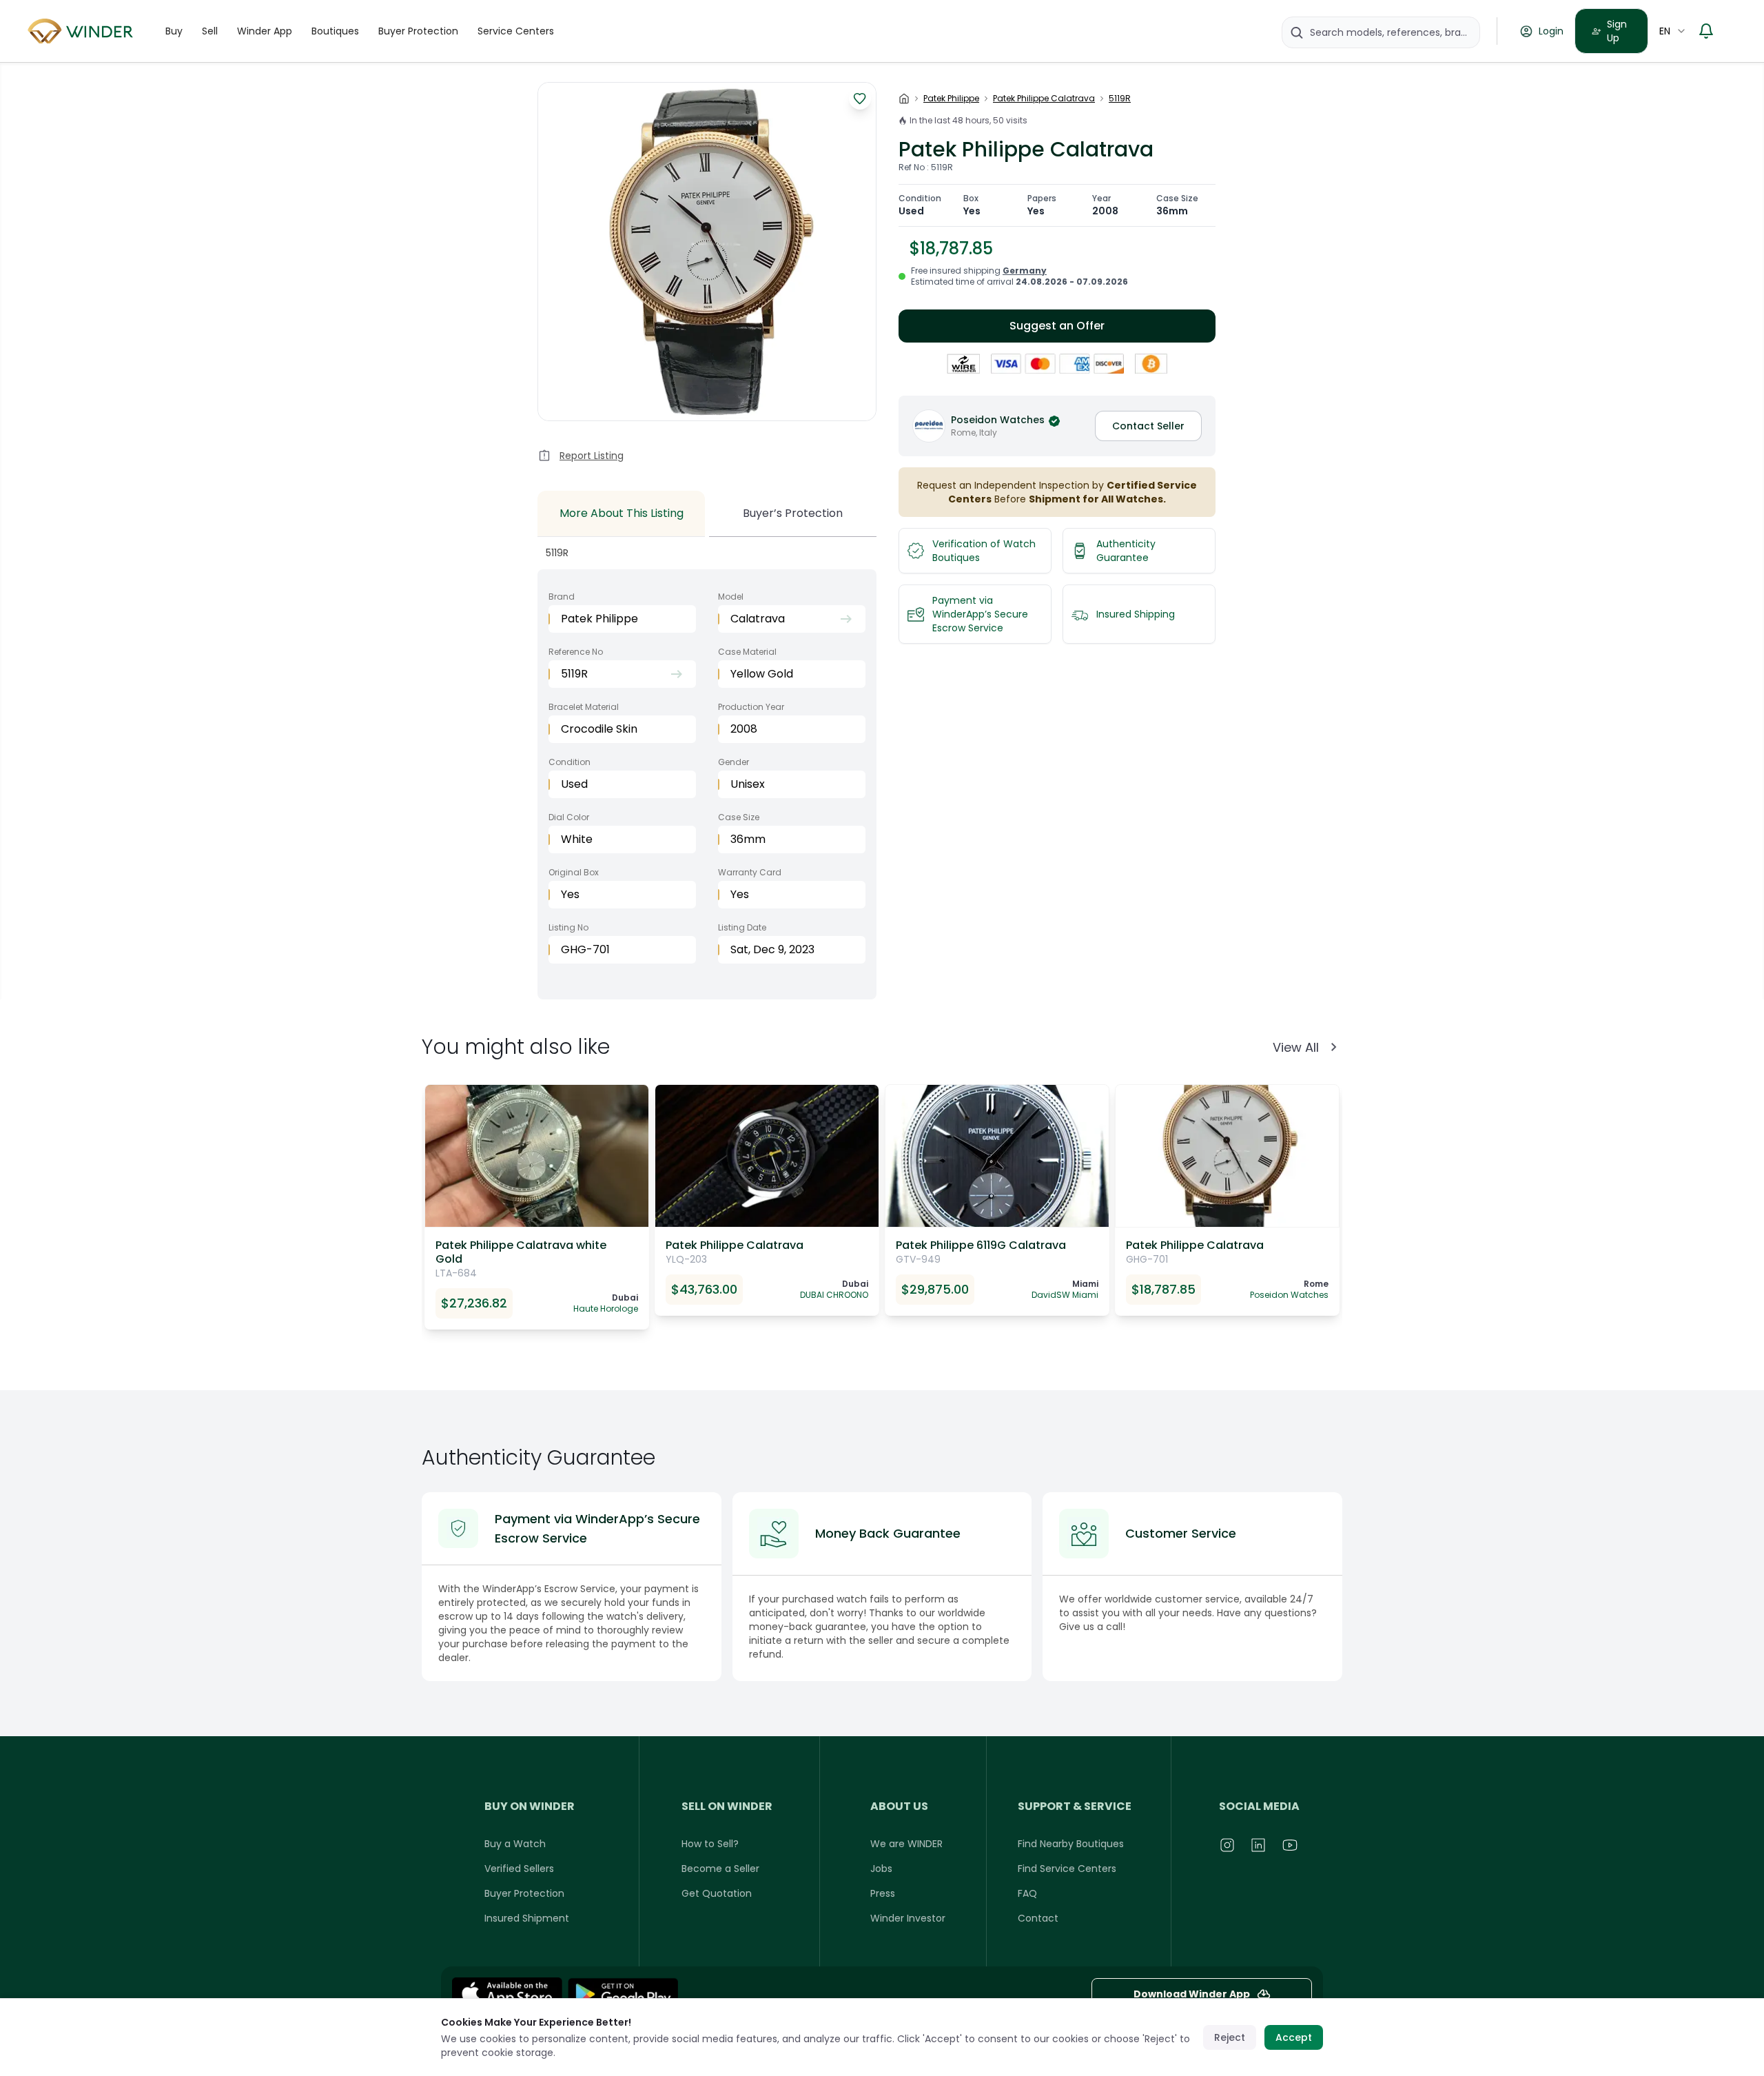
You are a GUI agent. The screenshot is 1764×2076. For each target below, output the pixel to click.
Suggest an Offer (1057, 326)
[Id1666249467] (507, 1994)
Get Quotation (717, 1893)
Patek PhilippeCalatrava (1044, 99)
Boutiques (335, 31)
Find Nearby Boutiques (1071, 1844)
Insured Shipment (527, 1918)
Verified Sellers (519, 1869)
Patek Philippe (951, 99)
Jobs (881, 1869)
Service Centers (516, 31)
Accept (1294, 2037)
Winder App (265, 31)
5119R (1120, 99)
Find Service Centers (1067, 1869)
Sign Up (1617, 31)
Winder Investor (908, 1918)
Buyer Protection (418, 31)
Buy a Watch (515, 1844)
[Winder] (83, 31)
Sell (210, 31)
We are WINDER (906, 1844)
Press (883, 1893)
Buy (174, 31)
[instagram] (1228, 1845)
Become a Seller (720, 1869)
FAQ (1027, 1893)
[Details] (623, 1994)
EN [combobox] (1665, 31)
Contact (1038, 1918)
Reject (1230, 2037)
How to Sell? (710, 1844)
